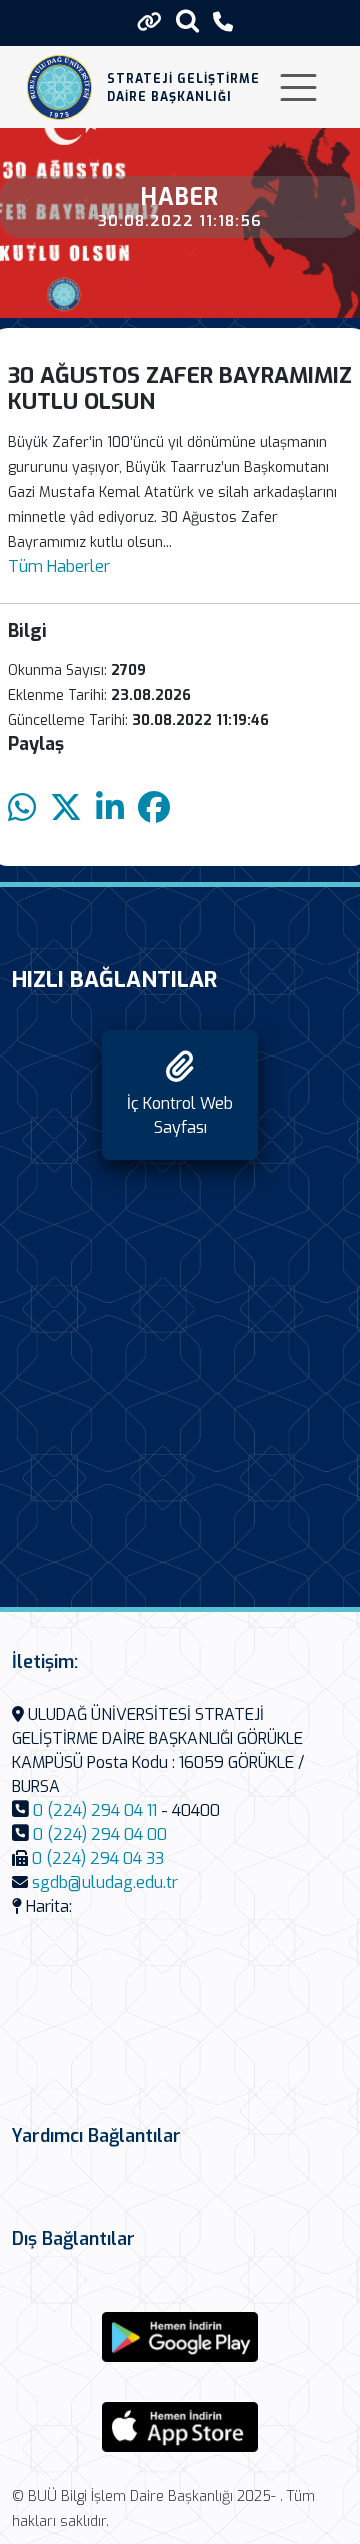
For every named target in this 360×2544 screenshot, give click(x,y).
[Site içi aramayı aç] (187, 20)
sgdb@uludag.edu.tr (105, 1882)
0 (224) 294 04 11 (95, 1810)
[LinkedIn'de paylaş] (110, 808)
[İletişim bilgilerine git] (223, 22)
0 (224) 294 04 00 (100, 1834)
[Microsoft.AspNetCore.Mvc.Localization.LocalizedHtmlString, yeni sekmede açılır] (180, 2337)
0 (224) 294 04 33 (98, 1858)
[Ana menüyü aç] (298, 87)
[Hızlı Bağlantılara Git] (149, 22)
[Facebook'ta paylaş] (154, 808)
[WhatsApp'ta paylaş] (22, 808)
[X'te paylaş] (66, 808)
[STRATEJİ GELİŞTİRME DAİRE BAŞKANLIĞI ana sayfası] (59, 87)
